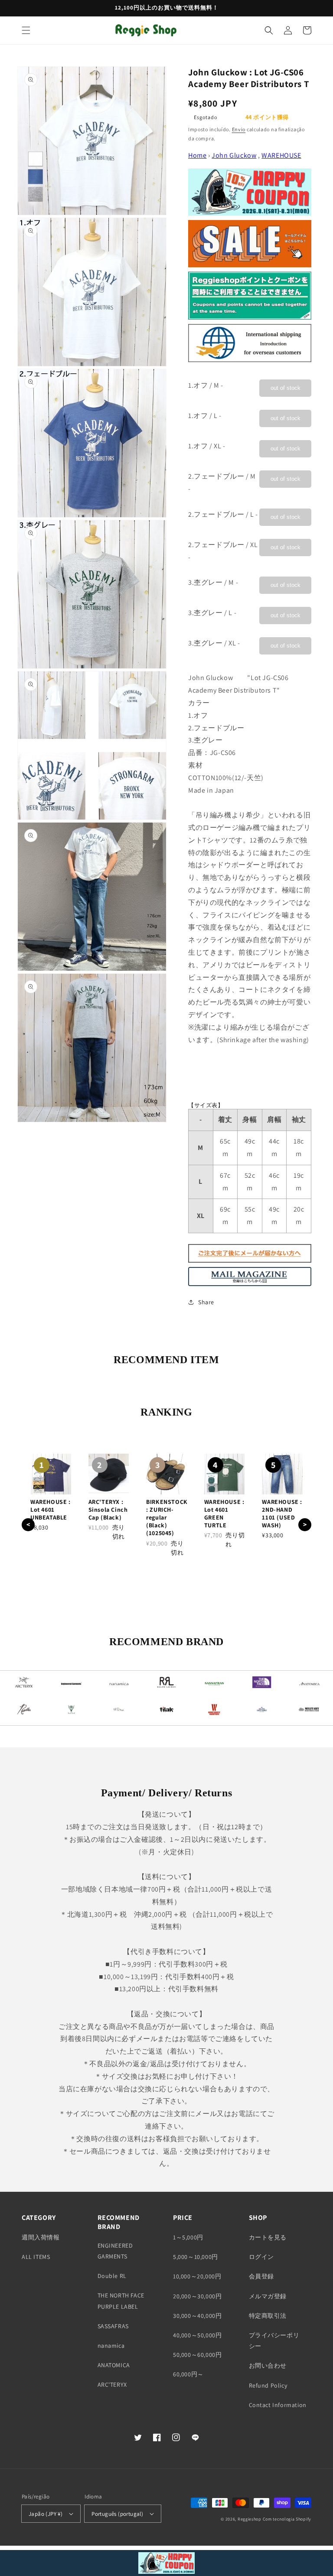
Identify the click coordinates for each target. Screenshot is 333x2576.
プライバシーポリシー (274, 2341)
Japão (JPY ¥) (46, 2514)
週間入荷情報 (41, 2237)
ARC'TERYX (112, 2385)
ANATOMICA (114, 2365)
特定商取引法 (268, 2316)
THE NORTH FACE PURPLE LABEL (121, 2301)
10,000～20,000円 (197, 2276)
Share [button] (206, 1302)
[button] (26, 30)
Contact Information (278, 2405)
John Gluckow (234, 155)
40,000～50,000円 (197, 2335)
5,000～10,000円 (196, 2257)
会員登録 (261, 2276)
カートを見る (268, 2237)
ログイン (261, 2257)
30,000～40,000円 (197, 2316)
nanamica (111, 2346)
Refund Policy (268, 2385)
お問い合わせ (268, 2365)
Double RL (112, 2276)
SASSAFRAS (113, 2326)
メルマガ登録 (268, 2296)
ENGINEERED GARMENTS (115, 2251)
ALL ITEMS (36, 2257)
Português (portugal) (117, 2514)
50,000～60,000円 (197, 2355)
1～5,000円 (188, 2237)
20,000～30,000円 (197, 2296)
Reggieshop (250, 2519)
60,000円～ (188, 2374)
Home (197, 155)
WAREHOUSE (281, 155)
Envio (239, 129)
